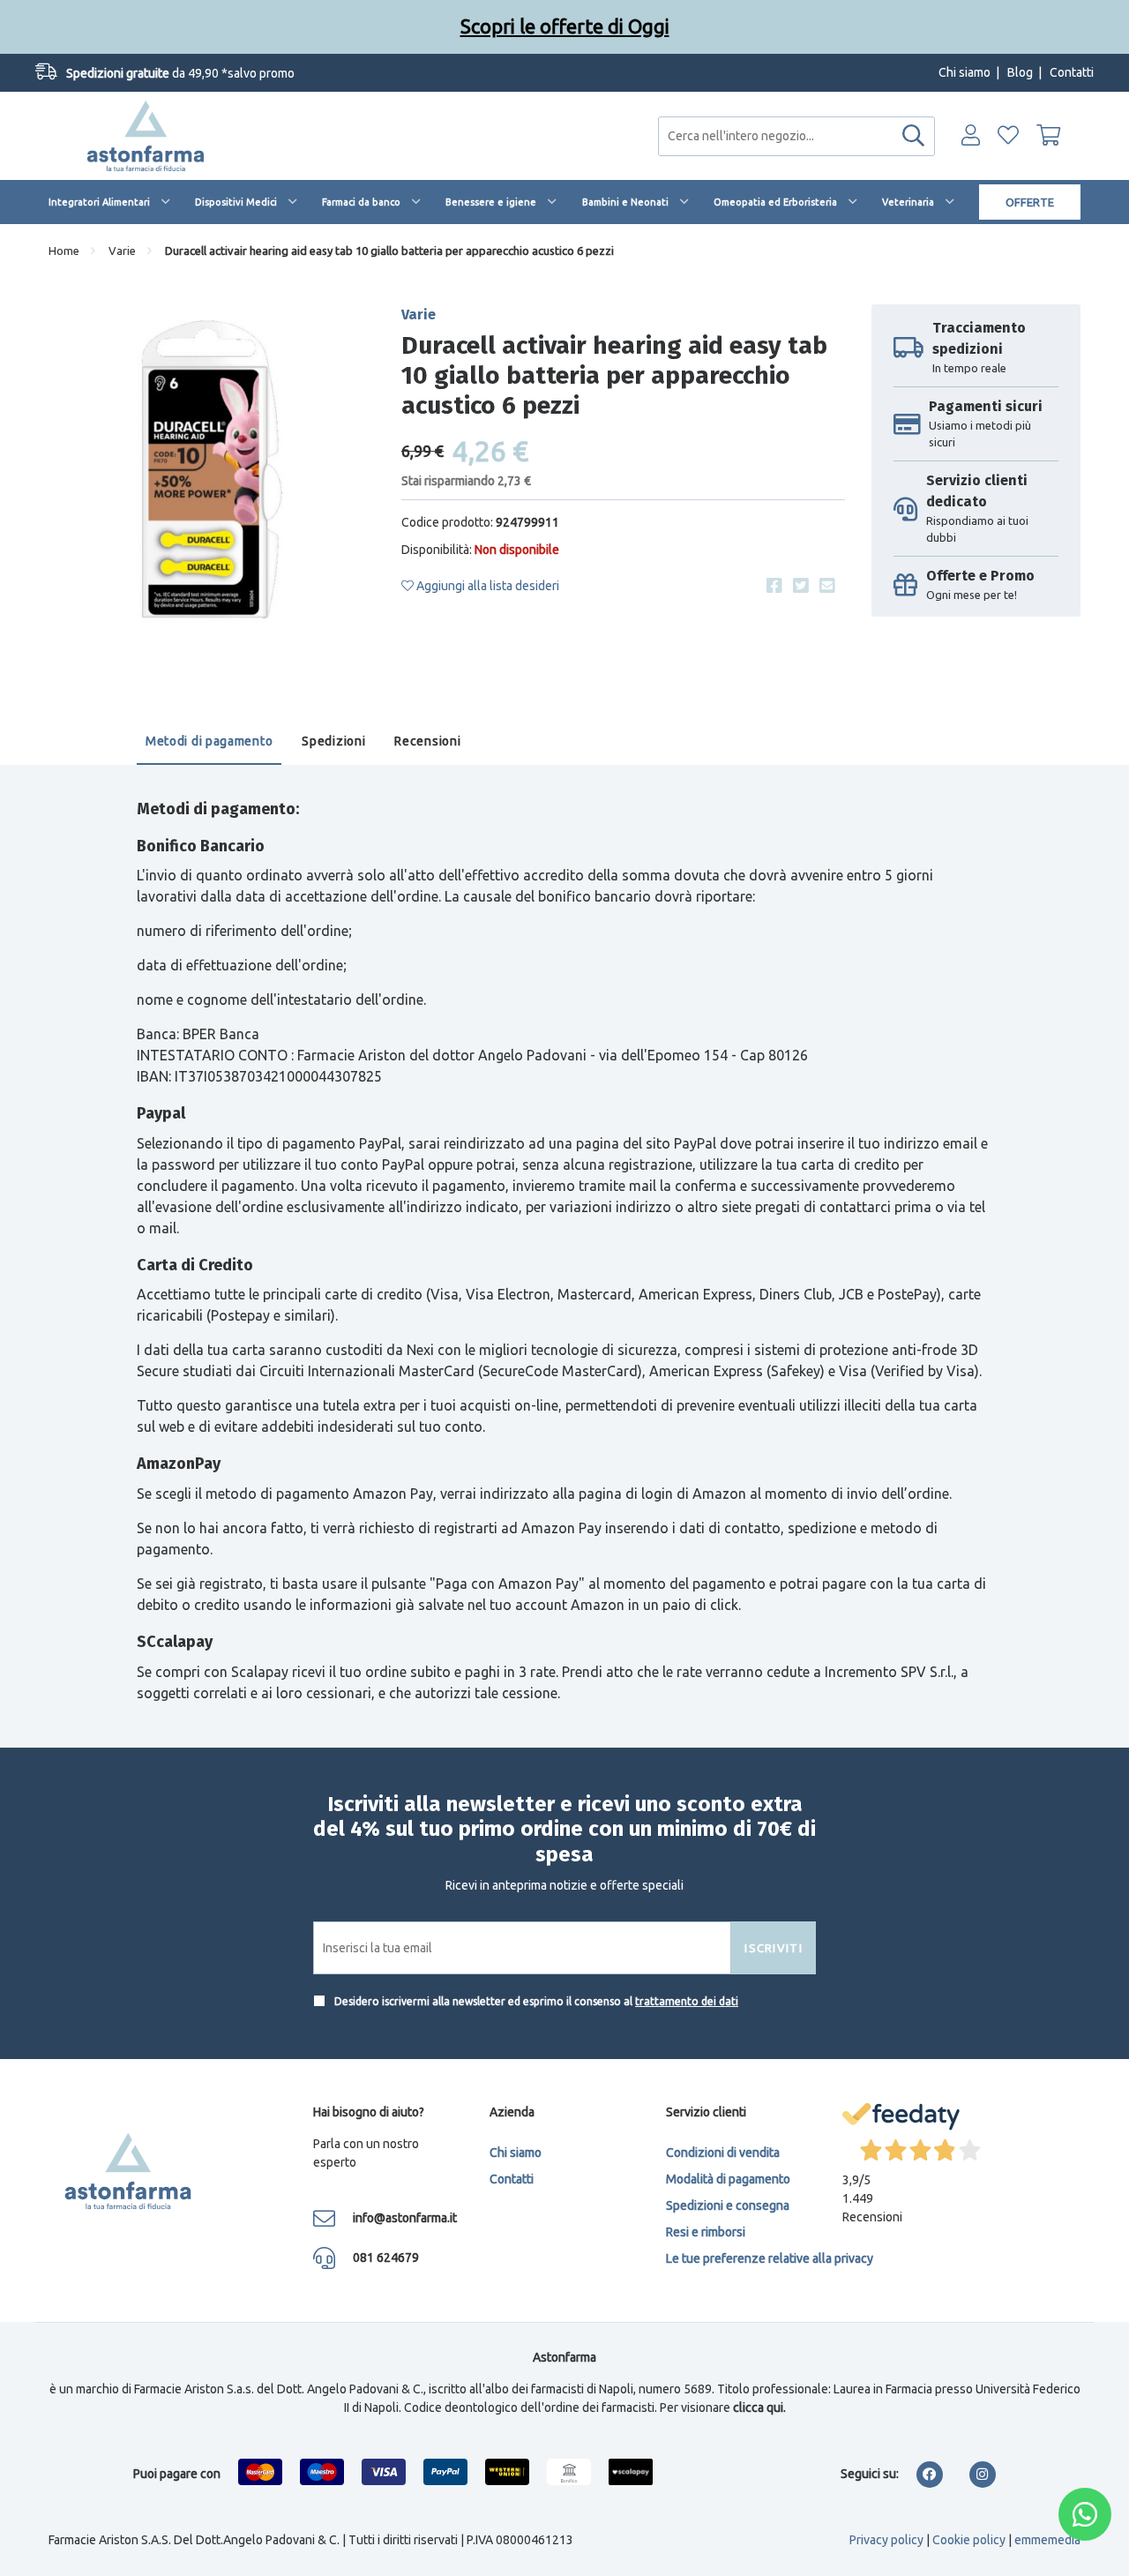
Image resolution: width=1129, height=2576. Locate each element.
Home (64, 251)
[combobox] (796, 136)
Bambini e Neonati (625, 202)
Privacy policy (886, 2540)
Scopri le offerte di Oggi (565, 26)
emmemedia (1047, 2540)
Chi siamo (965, 72)
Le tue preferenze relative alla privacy (770, 2258)
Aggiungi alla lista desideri (486, 586)
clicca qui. (759, 2408)
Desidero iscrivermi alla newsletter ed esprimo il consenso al (535, 2001)
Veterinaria (908, 202)
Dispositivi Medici (236, 202)
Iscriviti (774, 1948)
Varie (122, 251)
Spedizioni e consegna (728, 2205)
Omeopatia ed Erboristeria (775, 202)
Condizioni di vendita (723, 2153)
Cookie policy (969, 2540)
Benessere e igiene (491, 202)
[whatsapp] (1085, 2514)
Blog (1020, 72)
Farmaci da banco (361, 202)
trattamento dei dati (687, 2001)
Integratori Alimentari (99, 202)
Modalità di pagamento (728, 2179)
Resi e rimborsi (706, 2232)
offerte (1030, 202)
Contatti (1072, 72)
